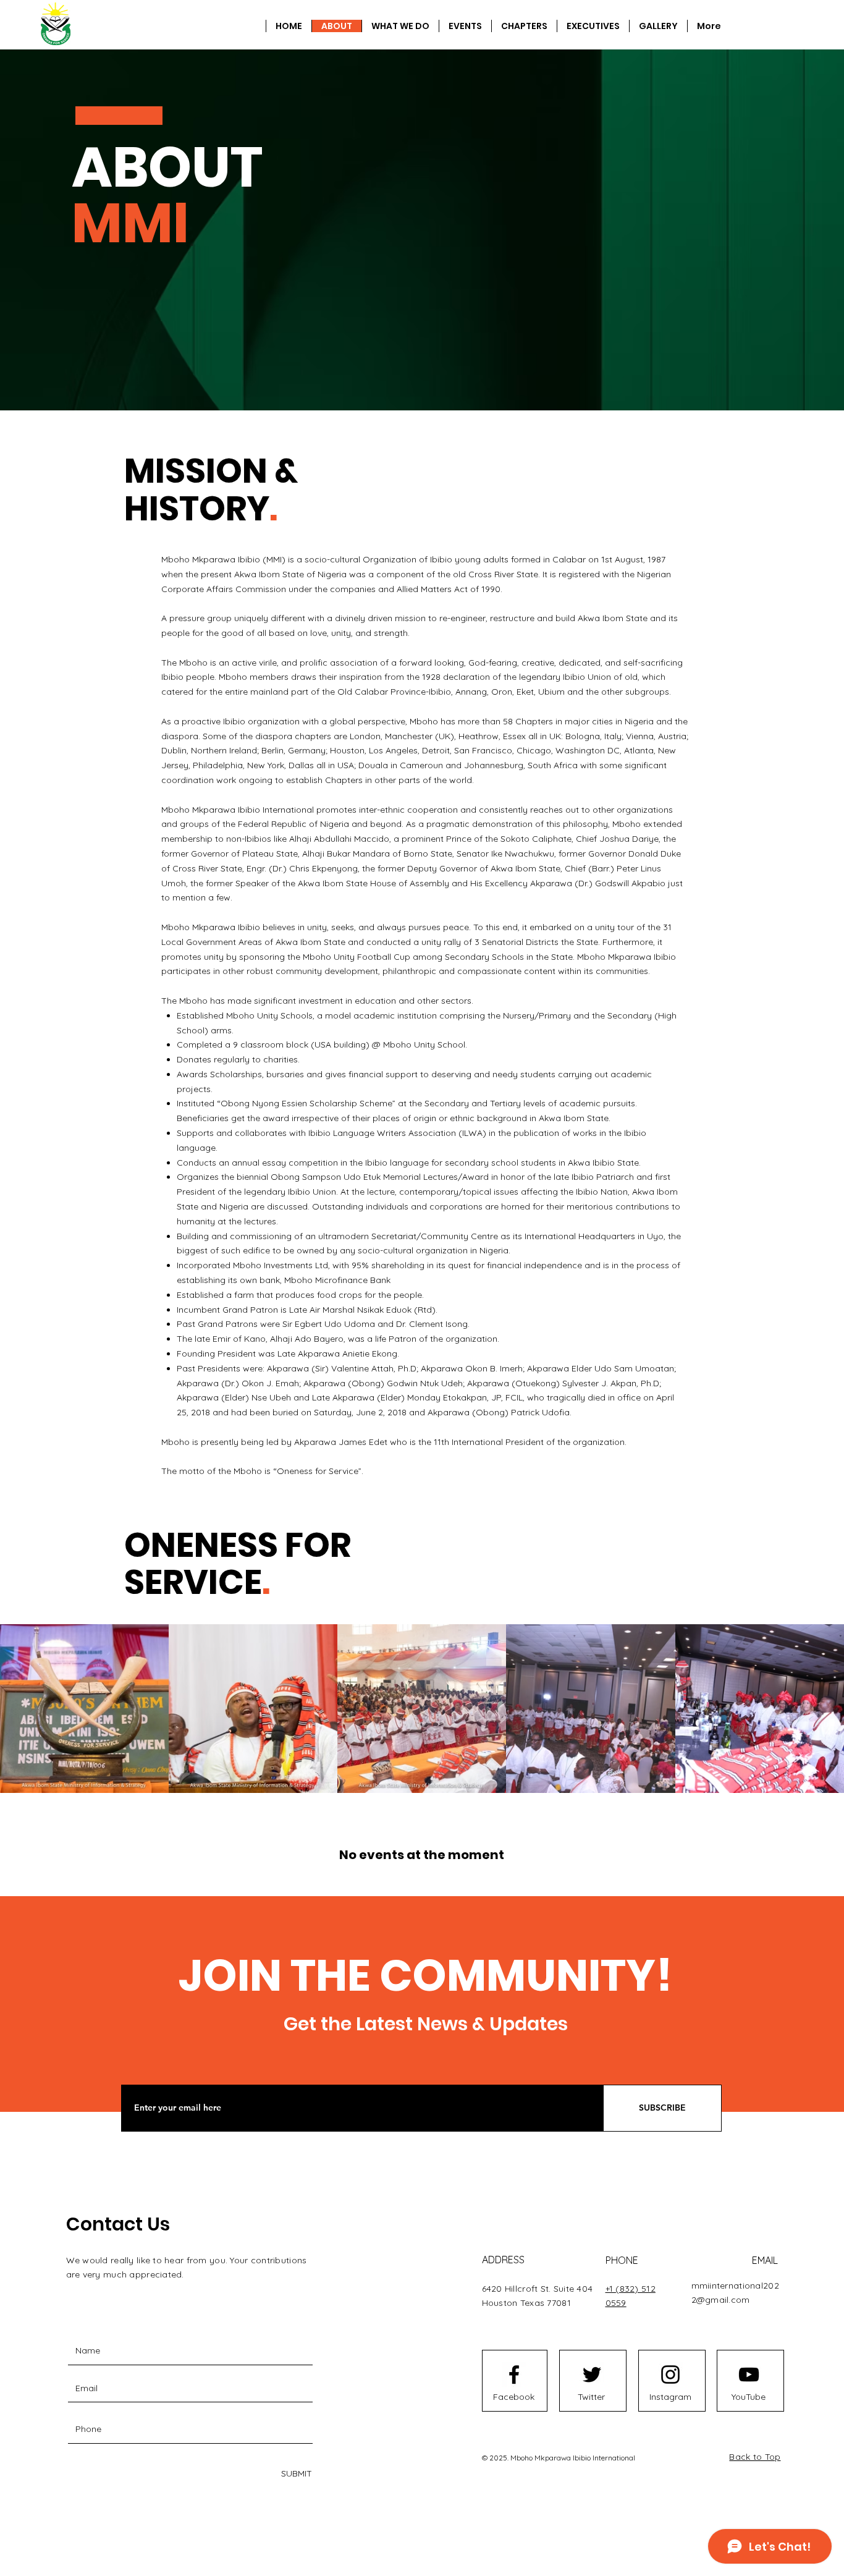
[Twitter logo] (592, 2375)
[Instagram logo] (670, 2375)
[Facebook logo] (514, 2375)
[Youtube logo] (749, 2375)
